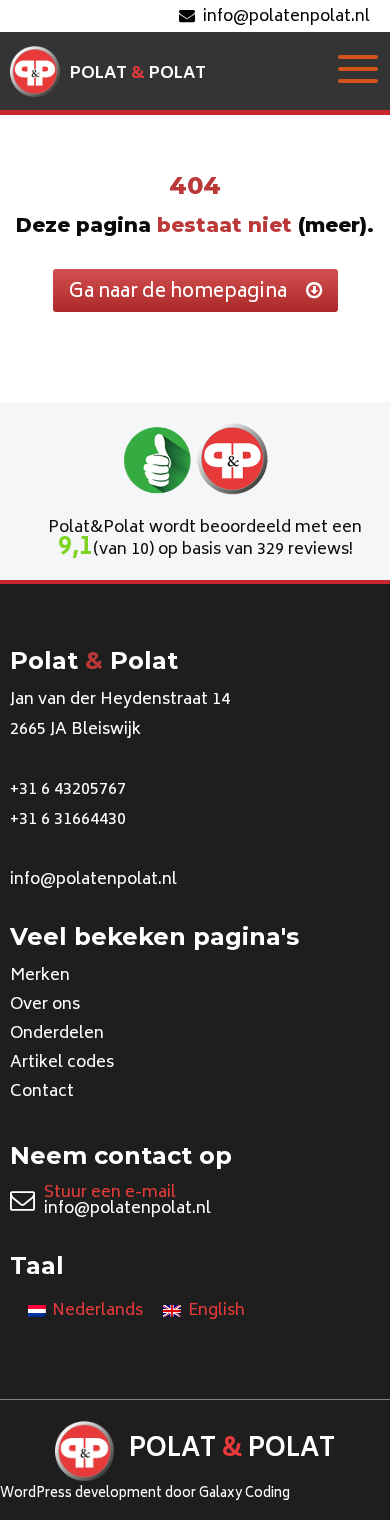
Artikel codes (62, 1063)
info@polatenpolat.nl (286, 17)
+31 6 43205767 (68, 790)
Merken (40, 976)
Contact (42, 1092)
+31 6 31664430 (68, 820)
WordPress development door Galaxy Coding (145, 1494)
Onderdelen (57, 1034)
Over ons (45, 1005)
